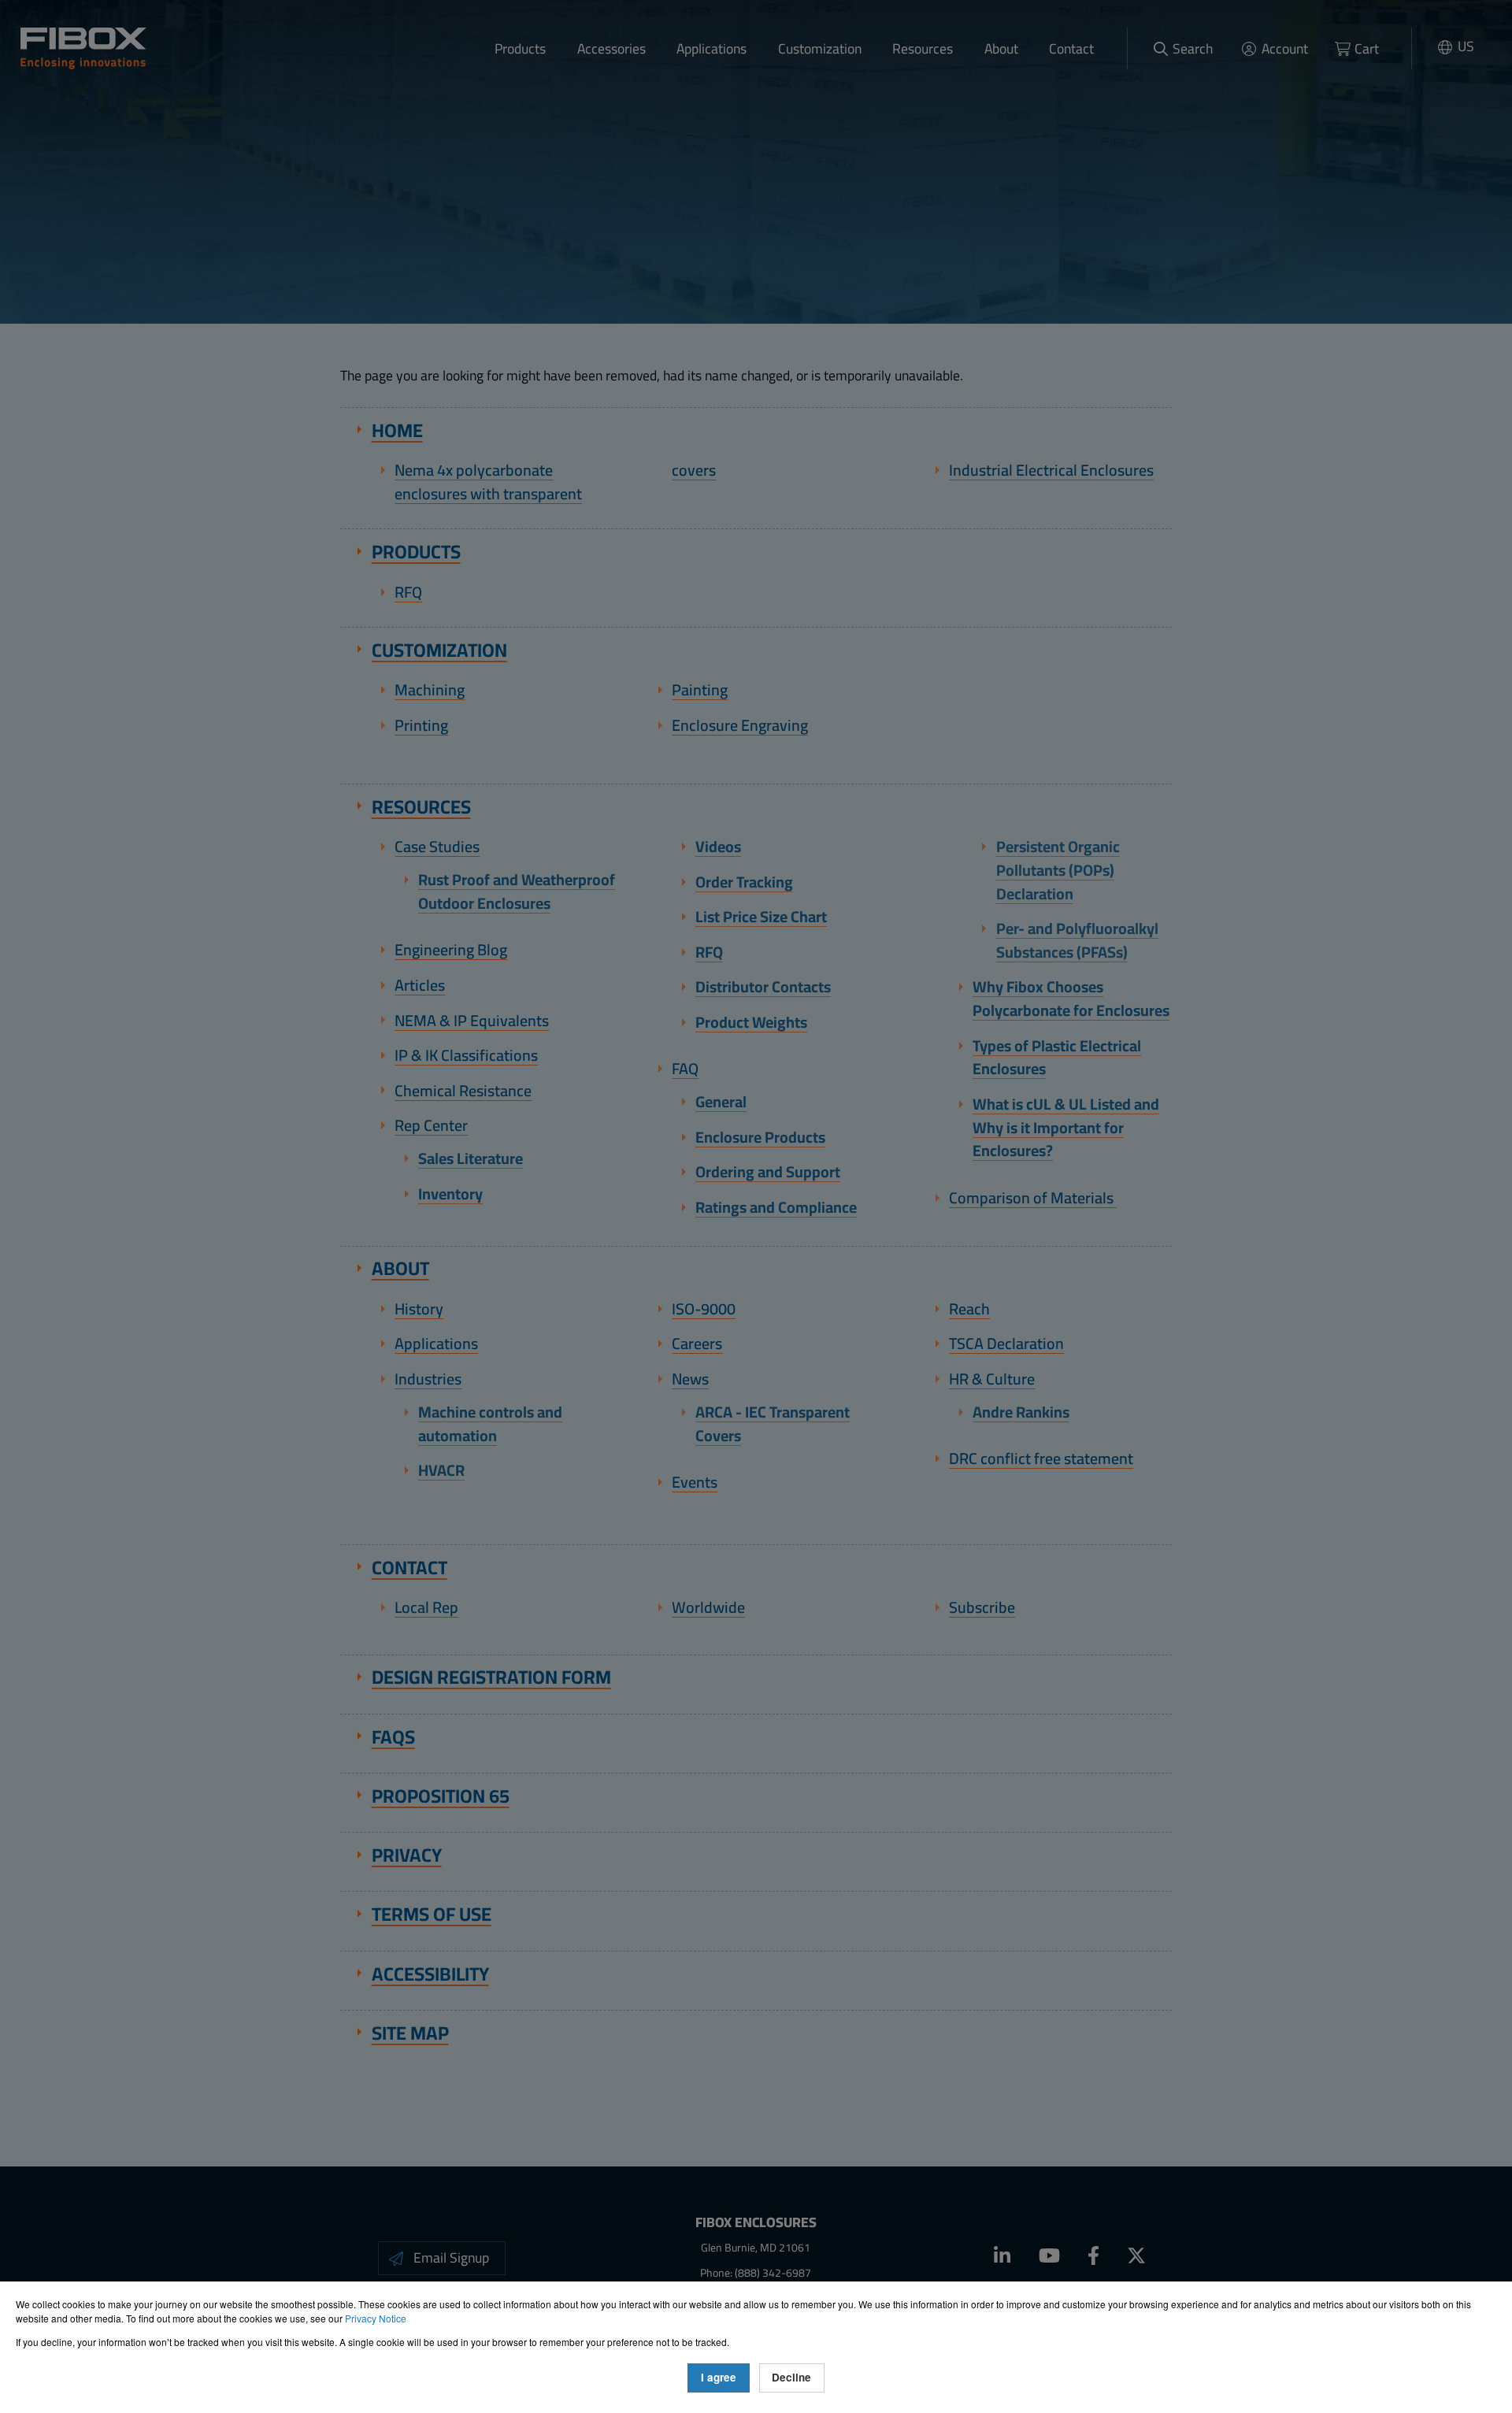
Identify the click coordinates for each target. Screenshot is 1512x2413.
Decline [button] (791, 2377)
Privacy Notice (376, 2318)
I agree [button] (719, 2377)
